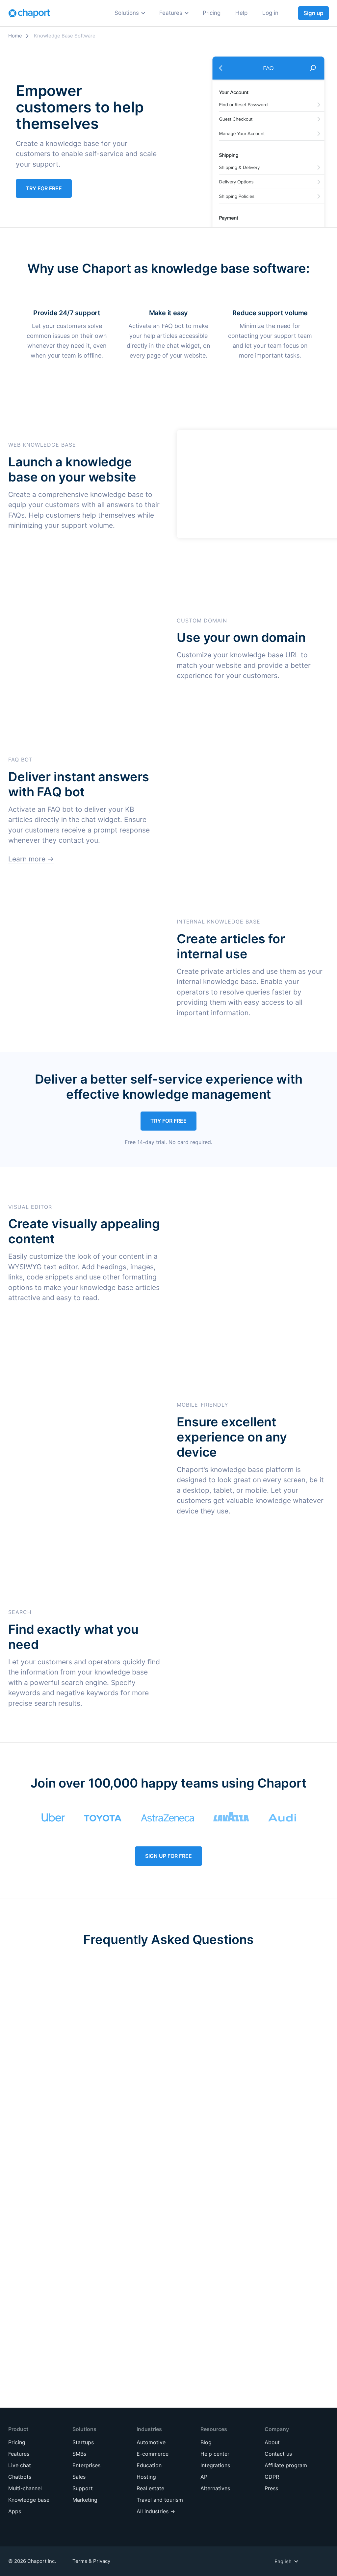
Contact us (278, 2454)
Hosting (145, 78)
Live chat (20, 2465)
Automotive (151, 41)
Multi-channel (25, 2488)
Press (271, 2488)
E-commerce (153, 53)
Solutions (127, 13)
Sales (76, 41)
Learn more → (31, 859)
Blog (206, 2442)
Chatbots (20, 2477)
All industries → (156, 114)
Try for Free (44, 188)
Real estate (150, 90)
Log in (270, 13)
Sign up (313, 13)
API (205, 2477)
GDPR (272, 2477)
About (272, 2442)
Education (149, 66)
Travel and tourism (161, 102)
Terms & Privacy (91, 2561)
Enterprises (85, 118)
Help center (215, 2454)
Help (241, 13)
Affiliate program (286, 2465)
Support (80, 53)
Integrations (215, 2465)
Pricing (212, 13)
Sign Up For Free (168, 1856)
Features (171, 13)
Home (15, 36)
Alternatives (215, 2488)
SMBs (77, 106)
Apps (15, 2511)
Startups (81, 94)
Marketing (83, 66)
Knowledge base (29, 2500)
